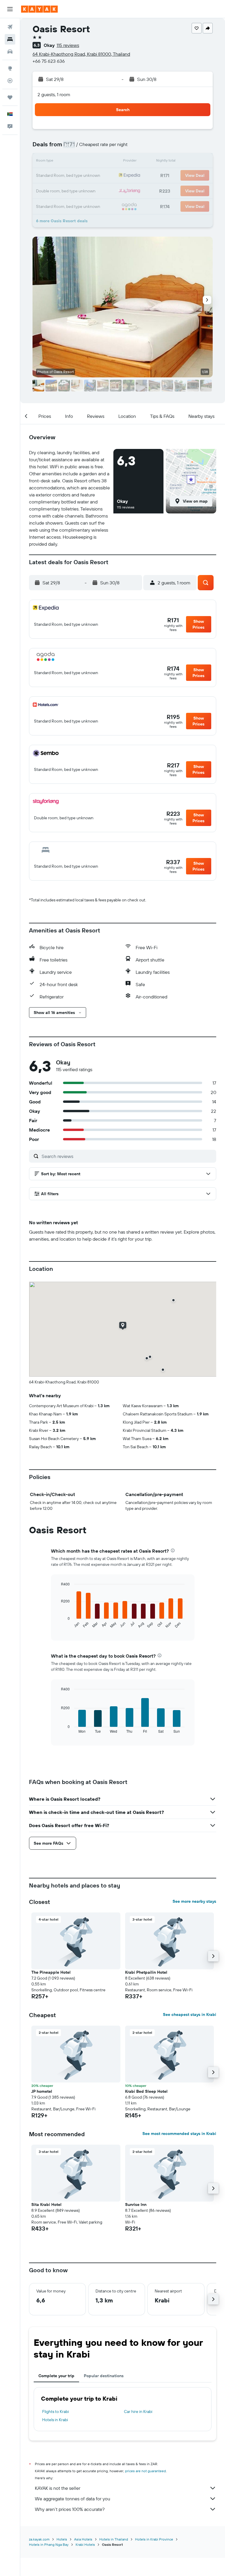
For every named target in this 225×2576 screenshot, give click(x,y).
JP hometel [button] (42, 2091)
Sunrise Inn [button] (136, 2204)
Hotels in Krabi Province (154, 2539)
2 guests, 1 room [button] (54, 94)
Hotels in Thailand (114, 2539)
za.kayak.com (39, 2539)
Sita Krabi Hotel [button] (46, 2204)
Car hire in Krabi (138, 2411)
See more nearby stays (194, 1901)
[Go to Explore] (10, 68)
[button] (10, 9)
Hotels (62, 2539)
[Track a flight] (10, 81)
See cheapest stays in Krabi (190, 2014)
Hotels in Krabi (55, 2420)
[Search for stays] (10, 39)
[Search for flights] (10, 27)
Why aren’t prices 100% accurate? (70, 2509)
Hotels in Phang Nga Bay (49, 2544)
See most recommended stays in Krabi (179, 2134)
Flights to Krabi (56, 2411)
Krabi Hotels (85, 2544)
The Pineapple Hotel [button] (51, 1972)
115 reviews (68, 45)
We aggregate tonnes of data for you (73, 2499)
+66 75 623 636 (49, 61)
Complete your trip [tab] (56, 2376)
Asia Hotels (83, 2539)
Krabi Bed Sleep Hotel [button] (146, 2091)
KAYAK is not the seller (58, 2488)
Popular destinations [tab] (104, 2376)
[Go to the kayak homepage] (39, 9)
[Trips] (10, 97)
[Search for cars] (10, 52)
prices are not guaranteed (145, 2471)
